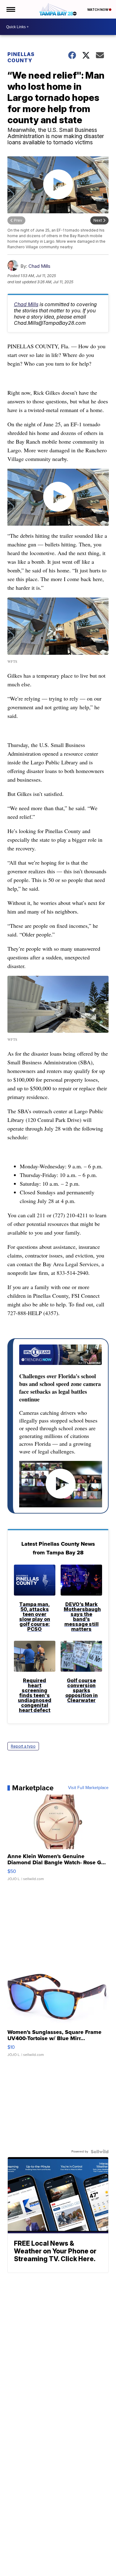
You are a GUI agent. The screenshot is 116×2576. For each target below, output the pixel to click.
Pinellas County (21, 57)
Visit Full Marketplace (88, 1788)
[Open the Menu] (10, 9)
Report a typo (23, 1746)
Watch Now (98, 10)
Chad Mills (39, 266)
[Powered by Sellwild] (100, 2152)
